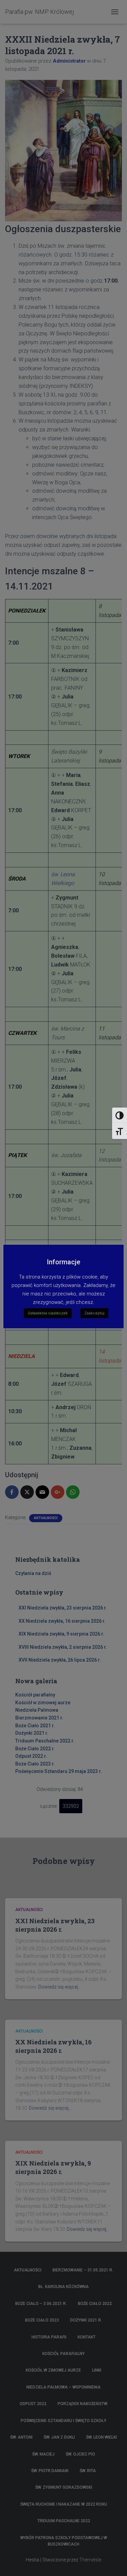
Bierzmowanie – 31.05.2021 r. (83, 2270)
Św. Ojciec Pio (80, 2454)
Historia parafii (49, 2337)
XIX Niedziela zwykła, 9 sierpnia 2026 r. (61, 1634)
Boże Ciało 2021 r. (35, 1726)
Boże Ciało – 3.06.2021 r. (41, 2304)
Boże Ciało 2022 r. (35, 1749)
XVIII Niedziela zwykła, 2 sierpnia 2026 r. (63, 1647)
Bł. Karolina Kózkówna (63, 2287)
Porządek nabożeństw (82, 2404)
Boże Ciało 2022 (95, 2304)
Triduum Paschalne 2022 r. (45, 1741)
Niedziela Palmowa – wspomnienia (63, 2387)
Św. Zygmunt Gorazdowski (64, 2487)
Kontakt (87, 2337)
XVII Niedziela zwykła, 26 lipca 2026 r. (60, 1660)
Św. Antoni (21, 2437)
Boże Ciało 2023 (42, 2320)
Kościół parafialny (35, 1695)
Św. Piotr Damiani (50, 2471)
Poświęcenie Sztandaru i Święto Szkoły (63, 2421)
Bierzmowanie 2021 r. (39, 1718)
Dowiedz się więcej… (60, 1987)
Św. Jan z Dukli (59, 2437)
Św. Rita (88, 2471)
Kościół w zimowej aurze (43, 1703)
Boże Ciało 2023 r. (35, 1764)
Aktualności (46, 1518)
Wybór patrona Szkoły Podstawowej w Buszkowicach (64, 2541)
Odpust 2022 (33, 2404)
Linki (97, 2370)
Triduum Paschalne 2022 (64, 2521)
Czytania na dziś (33, 1573)
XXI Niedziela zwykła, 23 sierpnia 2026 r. (63, 1608)
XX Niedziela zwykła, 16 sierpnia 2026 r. (62, 1621)
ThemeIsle (90, 2560)
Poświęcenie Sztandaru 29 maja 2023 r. (59, 1771)
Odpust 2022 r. (31, 1756)
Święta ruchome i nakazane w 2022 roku (64, 2504)
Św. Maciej (43, 2454)
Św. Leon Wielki (101, 2437)
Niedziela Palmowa (37, 1710)
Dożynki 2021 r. (32, 1733)
